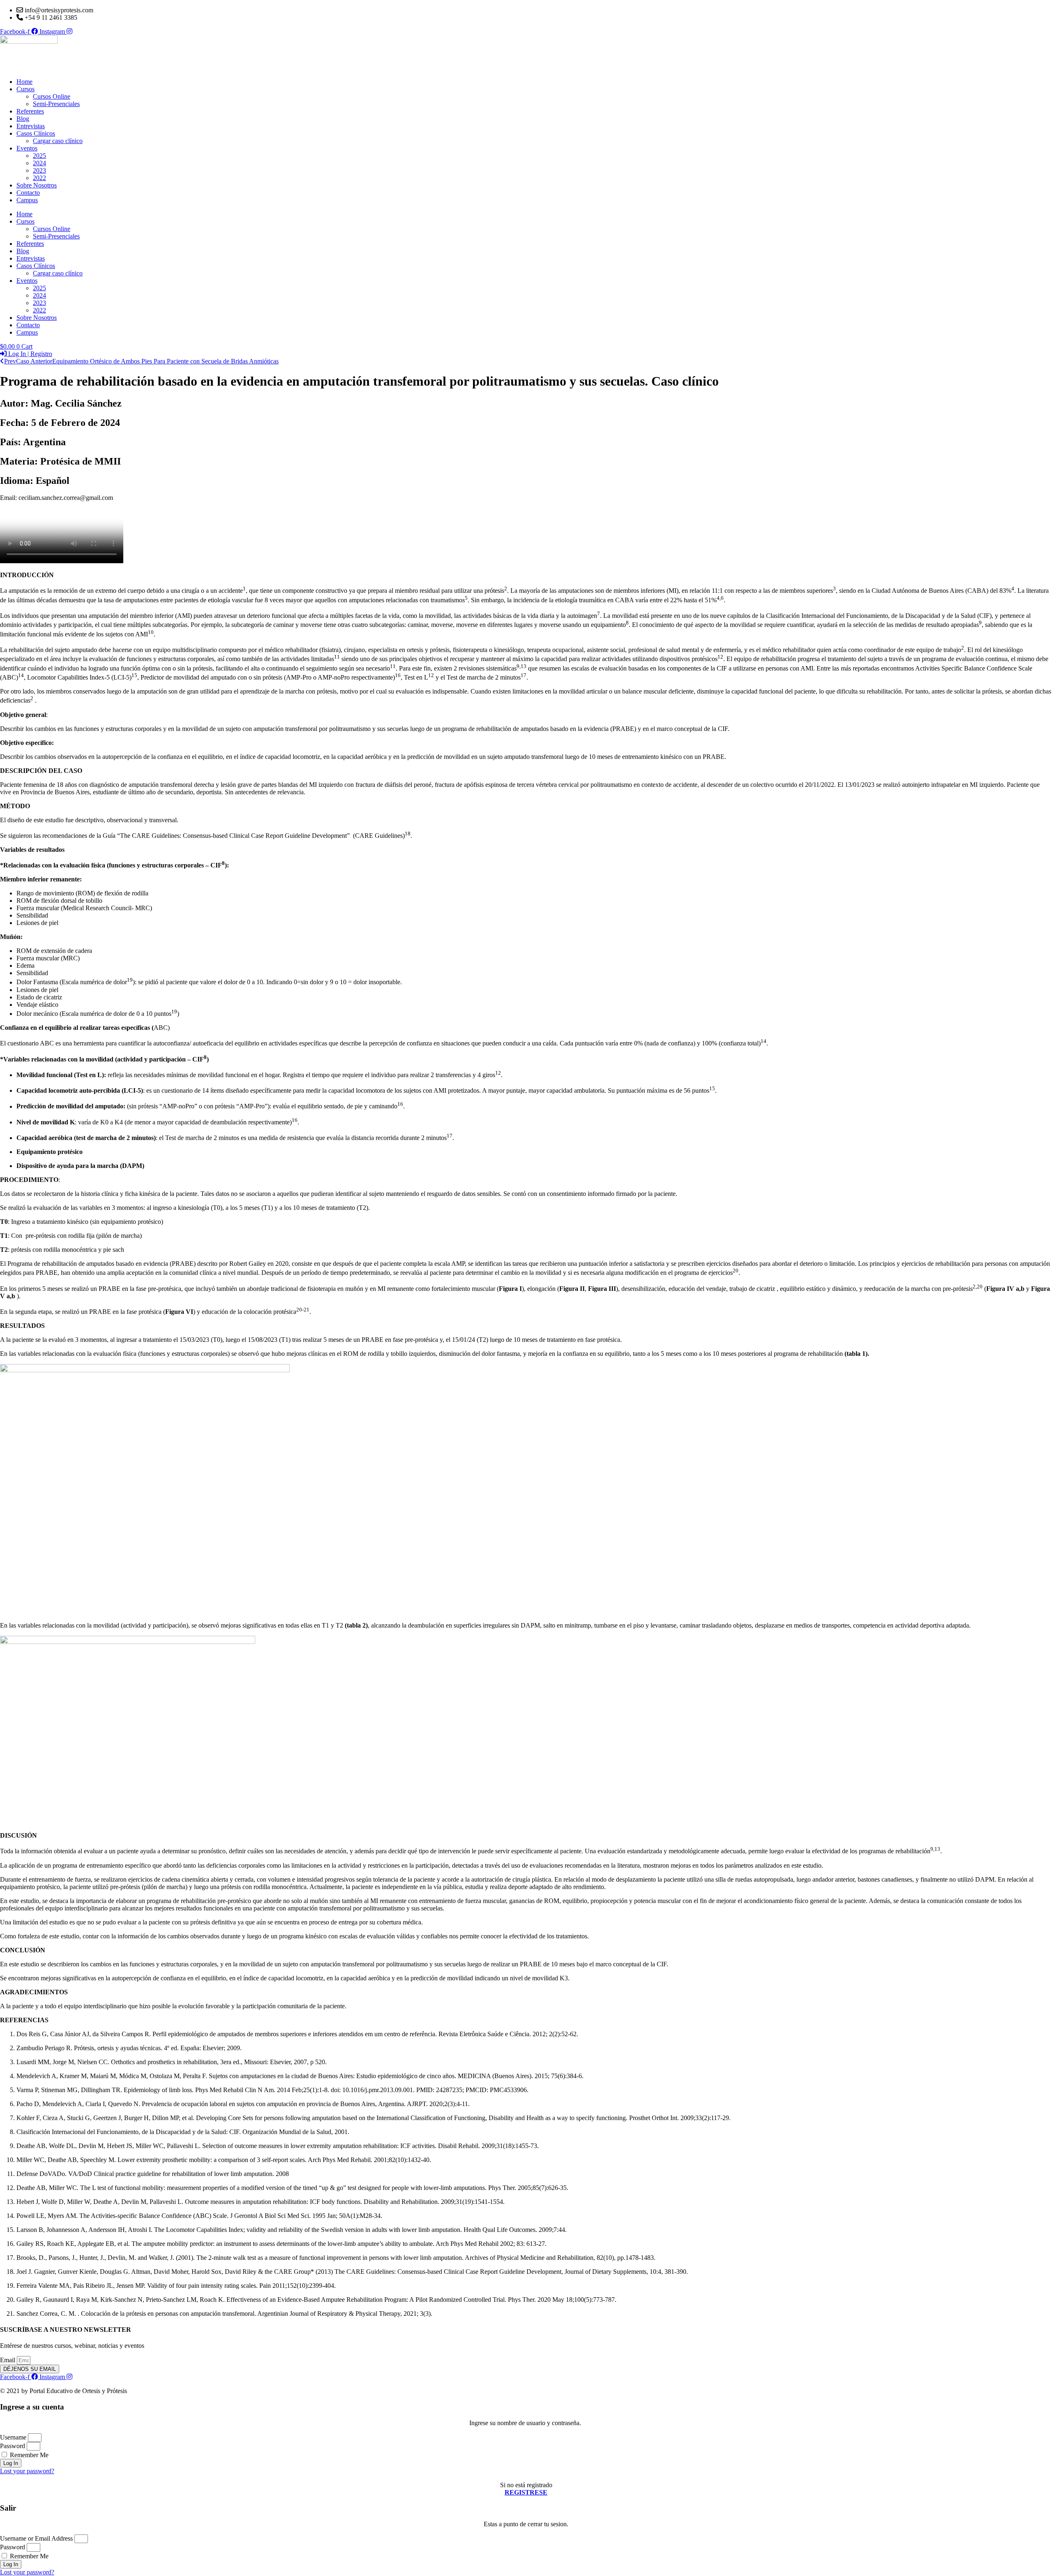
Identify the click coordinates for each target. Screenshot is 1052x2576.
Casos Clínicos (36, 133)
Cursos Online (52, 96)
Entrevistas (31, 126)
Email (8, 2360)
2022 (39, 178)
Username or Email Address (36, 2538)
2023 (39, 170)
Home (24, 82)
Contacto (28, 193)
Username (13, 2437)
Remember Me (28, 2455)
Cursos (25, 89)
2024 (39, 163)
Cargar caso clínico (58, 141)
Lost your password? (27, 2471)
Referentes (30, 111)
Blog (23, 119)
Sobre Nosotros (37, 185)
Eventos (27, 148)
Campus (27, 200)
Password (13, 2446)
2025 (39, 156)
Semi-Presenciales (56, 104)
